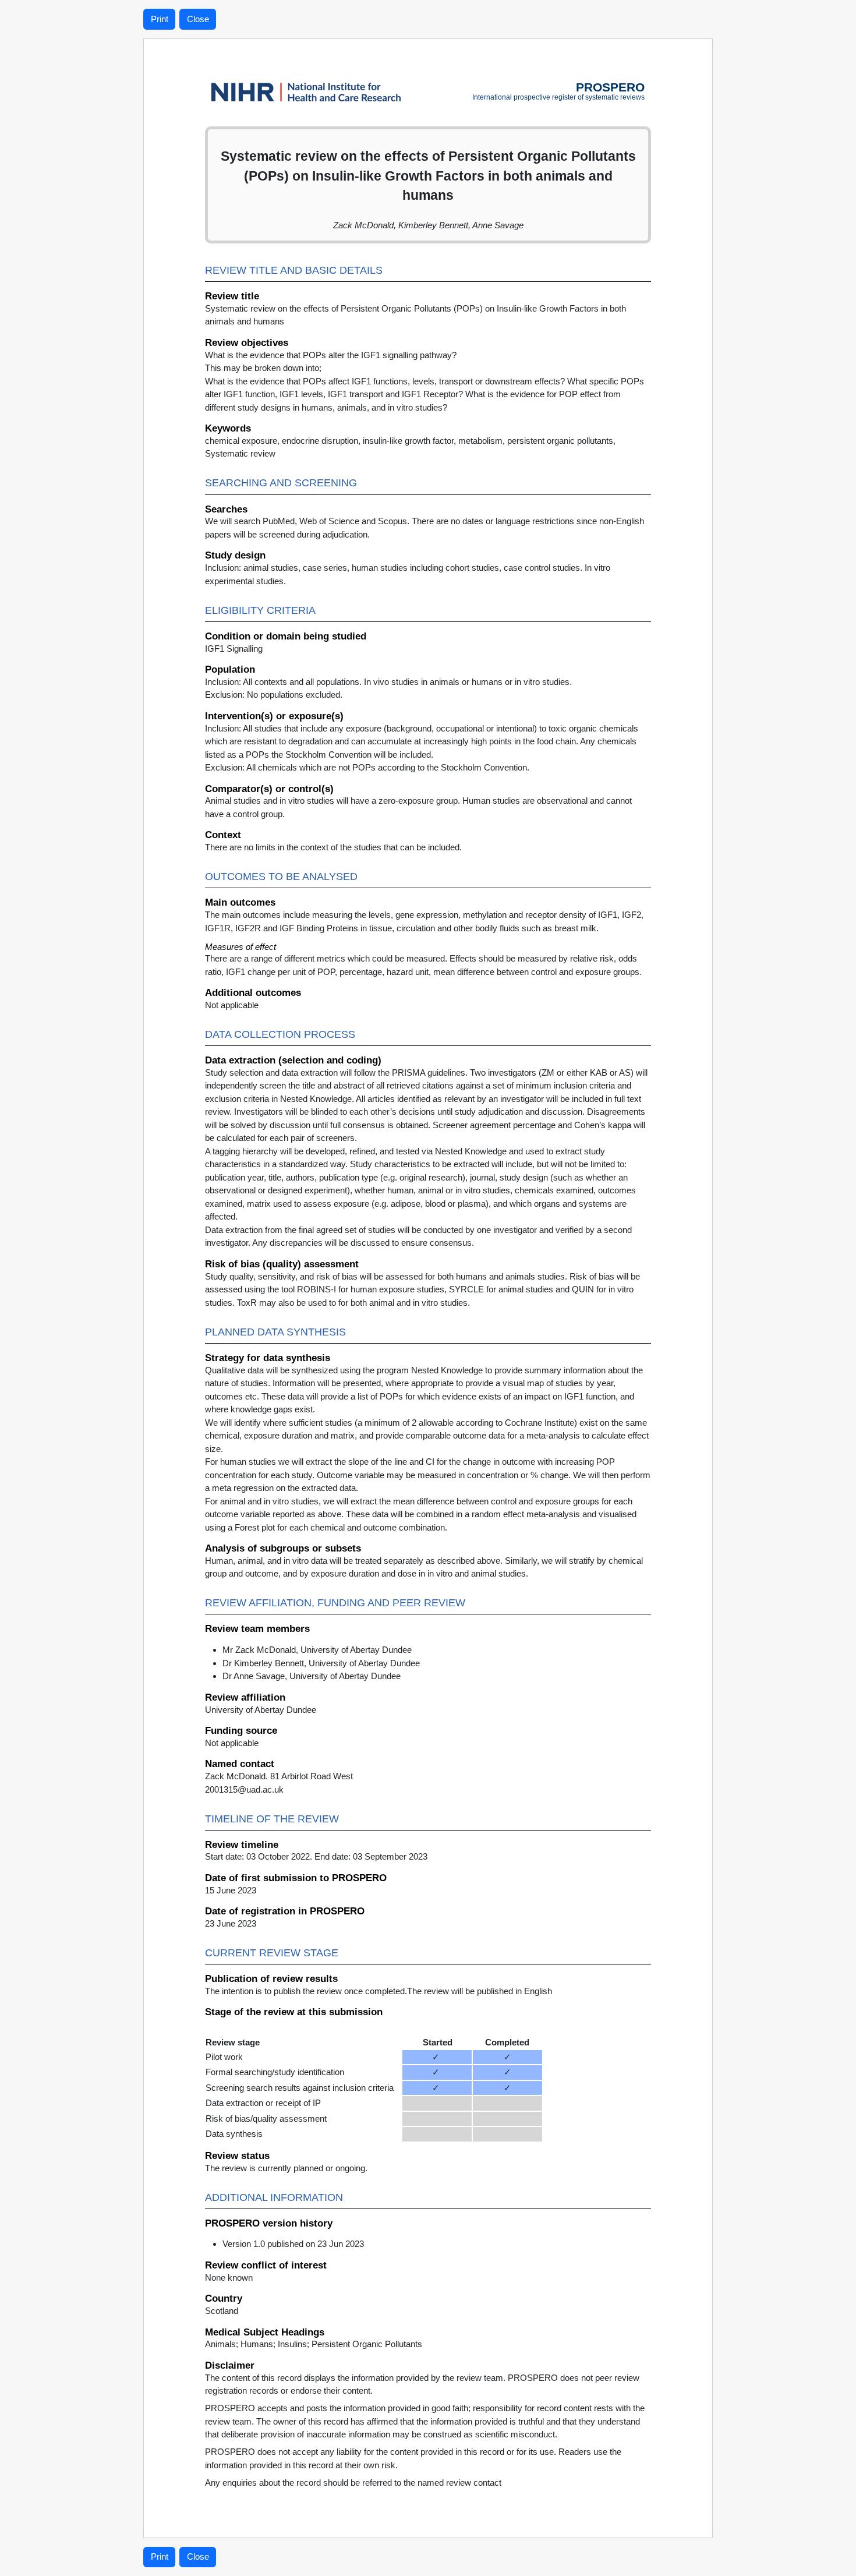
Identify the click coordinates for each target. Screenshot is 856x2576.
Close (198, 19)
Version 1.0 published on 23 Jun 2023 (293, 2244)
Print (160, 19)
